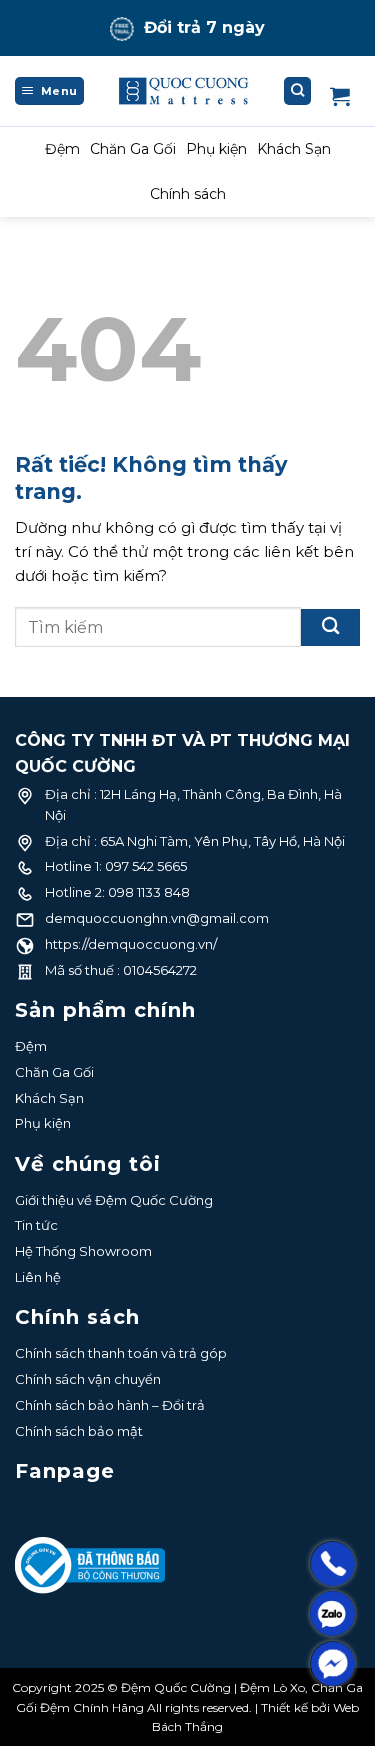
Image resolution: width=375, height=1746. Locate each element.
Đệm (62, 149)
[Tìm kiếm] (298, 91)
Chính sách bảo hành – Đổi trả (110, 1405)
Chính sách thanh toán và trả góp (121, 1353)
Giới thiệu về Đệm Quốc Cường (114, 1200)
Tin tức (36, 1225)
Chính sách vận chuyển (88, 1379)
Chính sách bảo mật (79, 1431)
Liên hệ (38, 1277)
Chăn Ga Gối (133, 149)
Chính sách (188, 194)
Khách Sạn (294, 149)
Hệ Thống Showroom (83, 1251)
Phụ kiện (216, 149)
